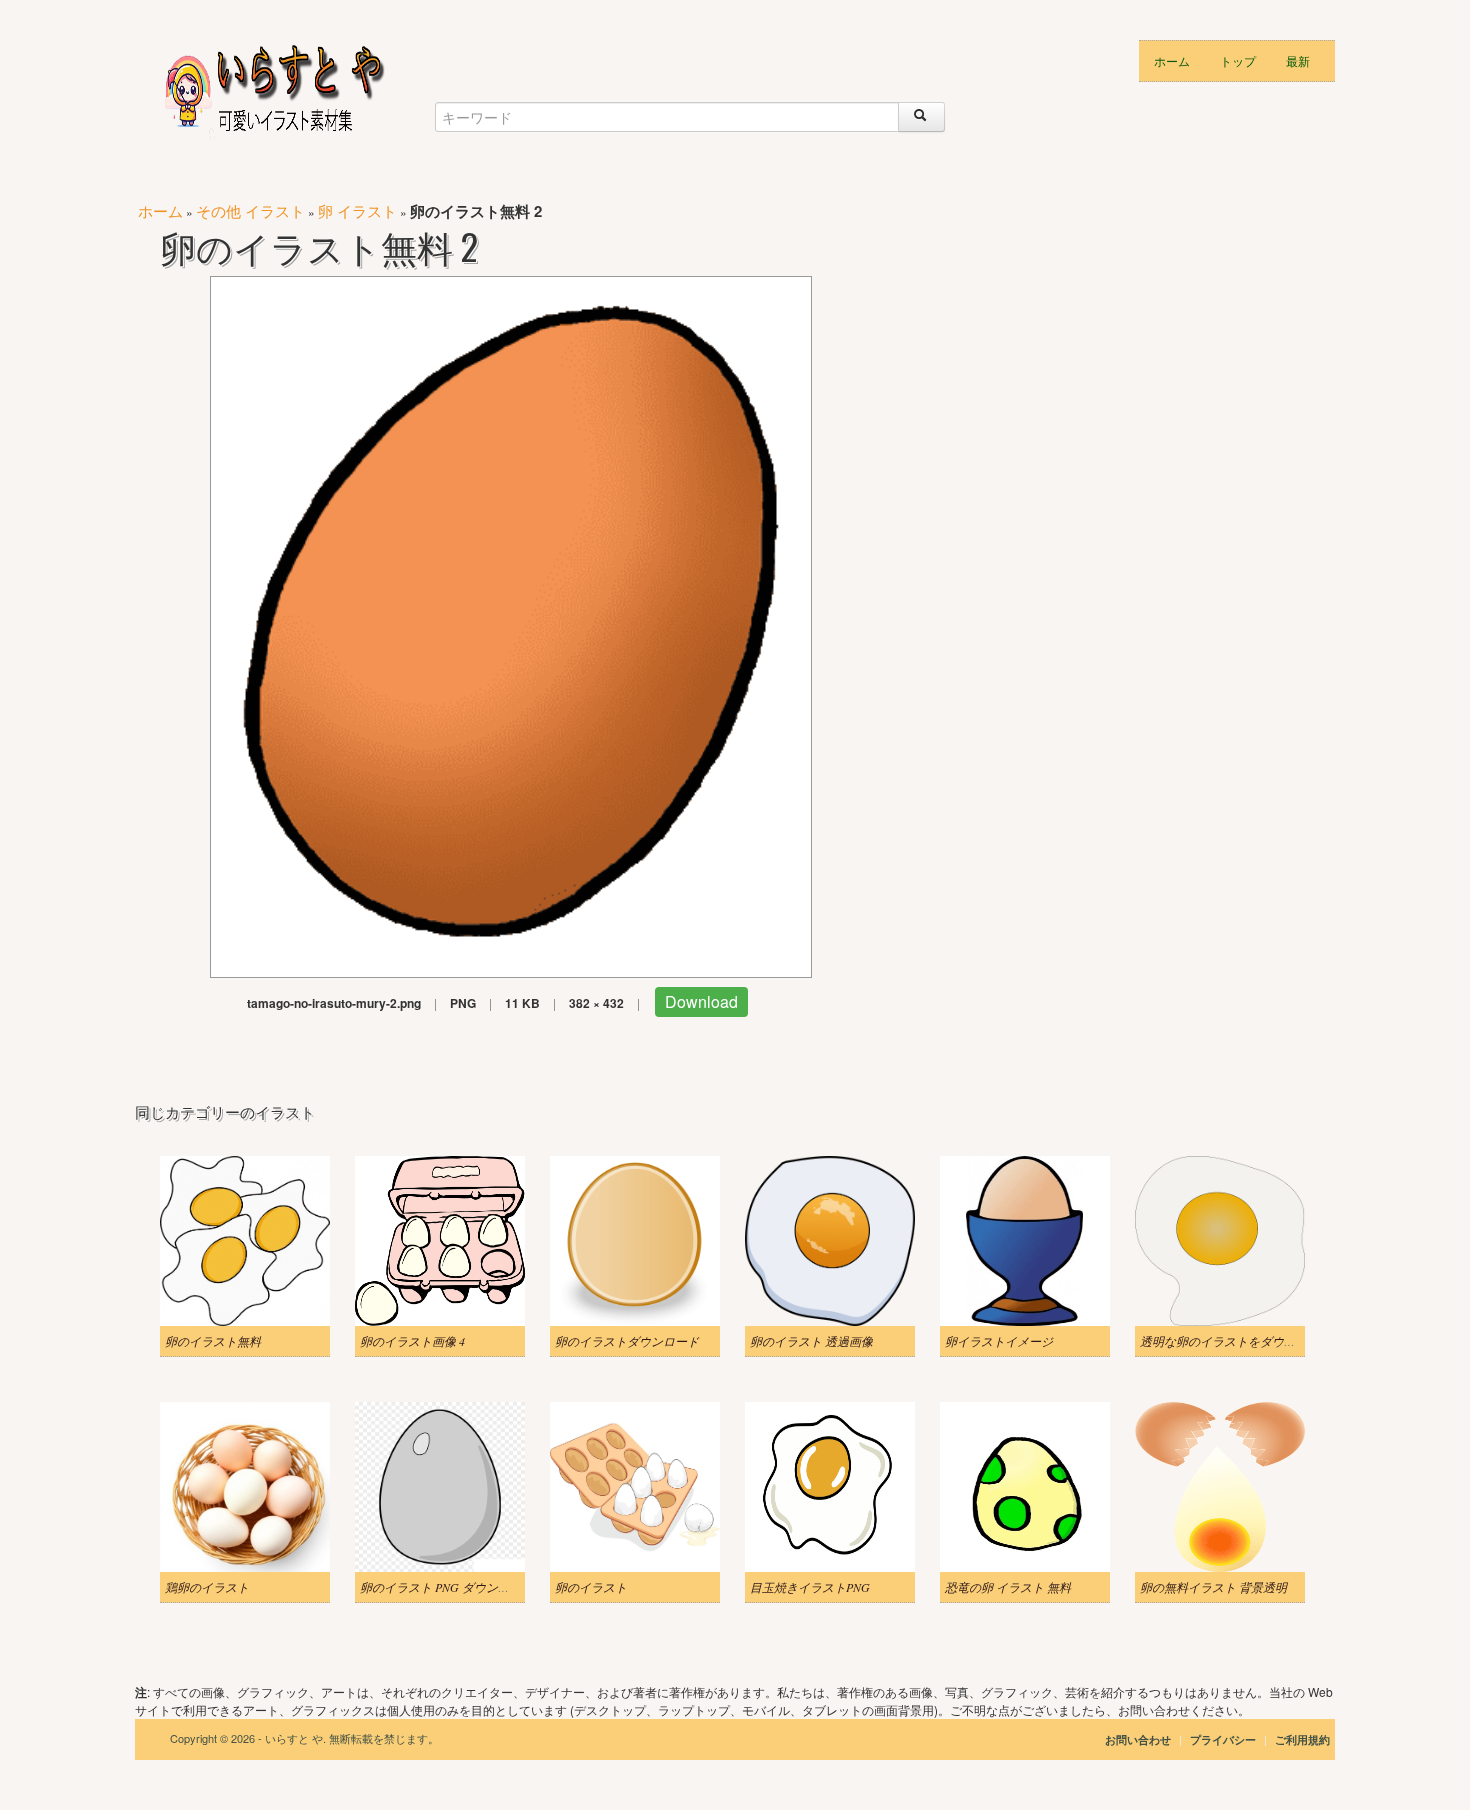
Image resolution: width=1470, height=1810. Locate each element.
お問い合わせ (1138, 1739)
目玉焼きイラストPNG (810, 1587)
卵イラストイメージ (999, 1341)
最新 (1298, 60)
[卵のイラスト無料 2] (511, 624)
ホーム (1172, 60)
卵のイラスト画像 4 (412, 1341)
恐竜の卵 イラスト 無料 (1008, 1587)
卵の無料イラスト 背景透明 (1213, 1587)
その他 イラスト (250, 210)
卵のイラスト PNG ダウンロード (447, 1587)
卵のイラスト (591, 1587)
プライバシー (1224, 1739)
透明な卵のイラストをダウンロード (1236, 1341)
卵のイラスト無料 (213, 1341)
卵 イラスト (357, 210)
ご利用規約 (1302, 1739)
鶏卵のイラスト (207, 1587)
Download (701, 1001)
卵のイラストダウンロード (627, 1341)
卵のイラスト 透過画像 (811, 1341)
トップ (1238, 60)
